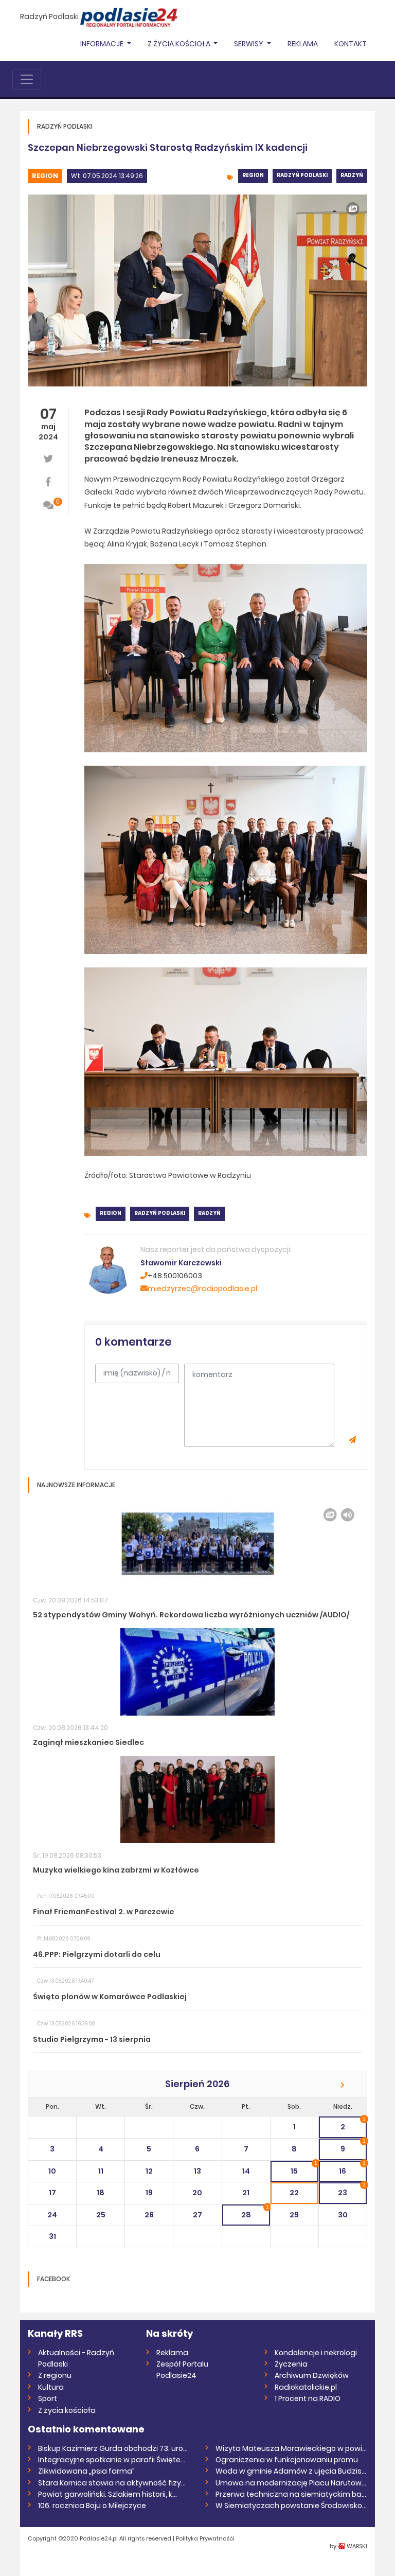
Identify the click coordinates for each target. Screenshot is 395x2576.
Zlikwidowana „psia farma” (86, 2471)
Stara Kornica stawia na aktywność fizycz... (114, 2483)
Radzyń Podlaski (49, 16)
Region (45, 176)
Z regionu (55, 2375)
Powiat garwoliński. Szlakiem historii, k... (107, 2494)
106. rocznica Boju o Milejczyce (92, 2506)
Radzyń (352, 175)
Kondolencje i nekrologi (316, 2353)
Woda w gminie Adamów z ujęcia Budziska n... (291, 2471)
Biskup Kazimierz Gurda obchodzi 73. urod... (114, 2448)
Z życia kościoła (67, 2410)
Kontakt (351, 44)
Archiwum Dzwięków (312, 2375)
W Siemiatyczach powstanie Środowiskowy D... (291, 2506)
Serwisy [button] (249, 44)
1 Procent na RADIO (308, 2398)
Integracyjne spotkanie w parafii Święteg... (114, 2460)
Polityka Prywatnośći (205, 2538)
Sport (48, 2398)
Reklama (303, 44)
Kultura (51, 2387)
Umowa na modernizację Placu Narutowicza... (291, 2483)
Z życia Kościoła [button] (180, 44)
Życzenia (291, 2364)
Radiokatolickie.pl (306, 2387)
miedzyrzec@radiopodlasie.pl (202, 1289)
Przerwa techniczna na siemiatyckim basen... (291, 2494)
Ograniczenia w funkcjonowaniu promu (287, 2460)
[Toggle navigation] (27, 79)
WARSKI (357, 2546)
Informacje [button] (103, 44)
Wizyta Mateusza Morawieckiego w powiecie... (291, 2448)
